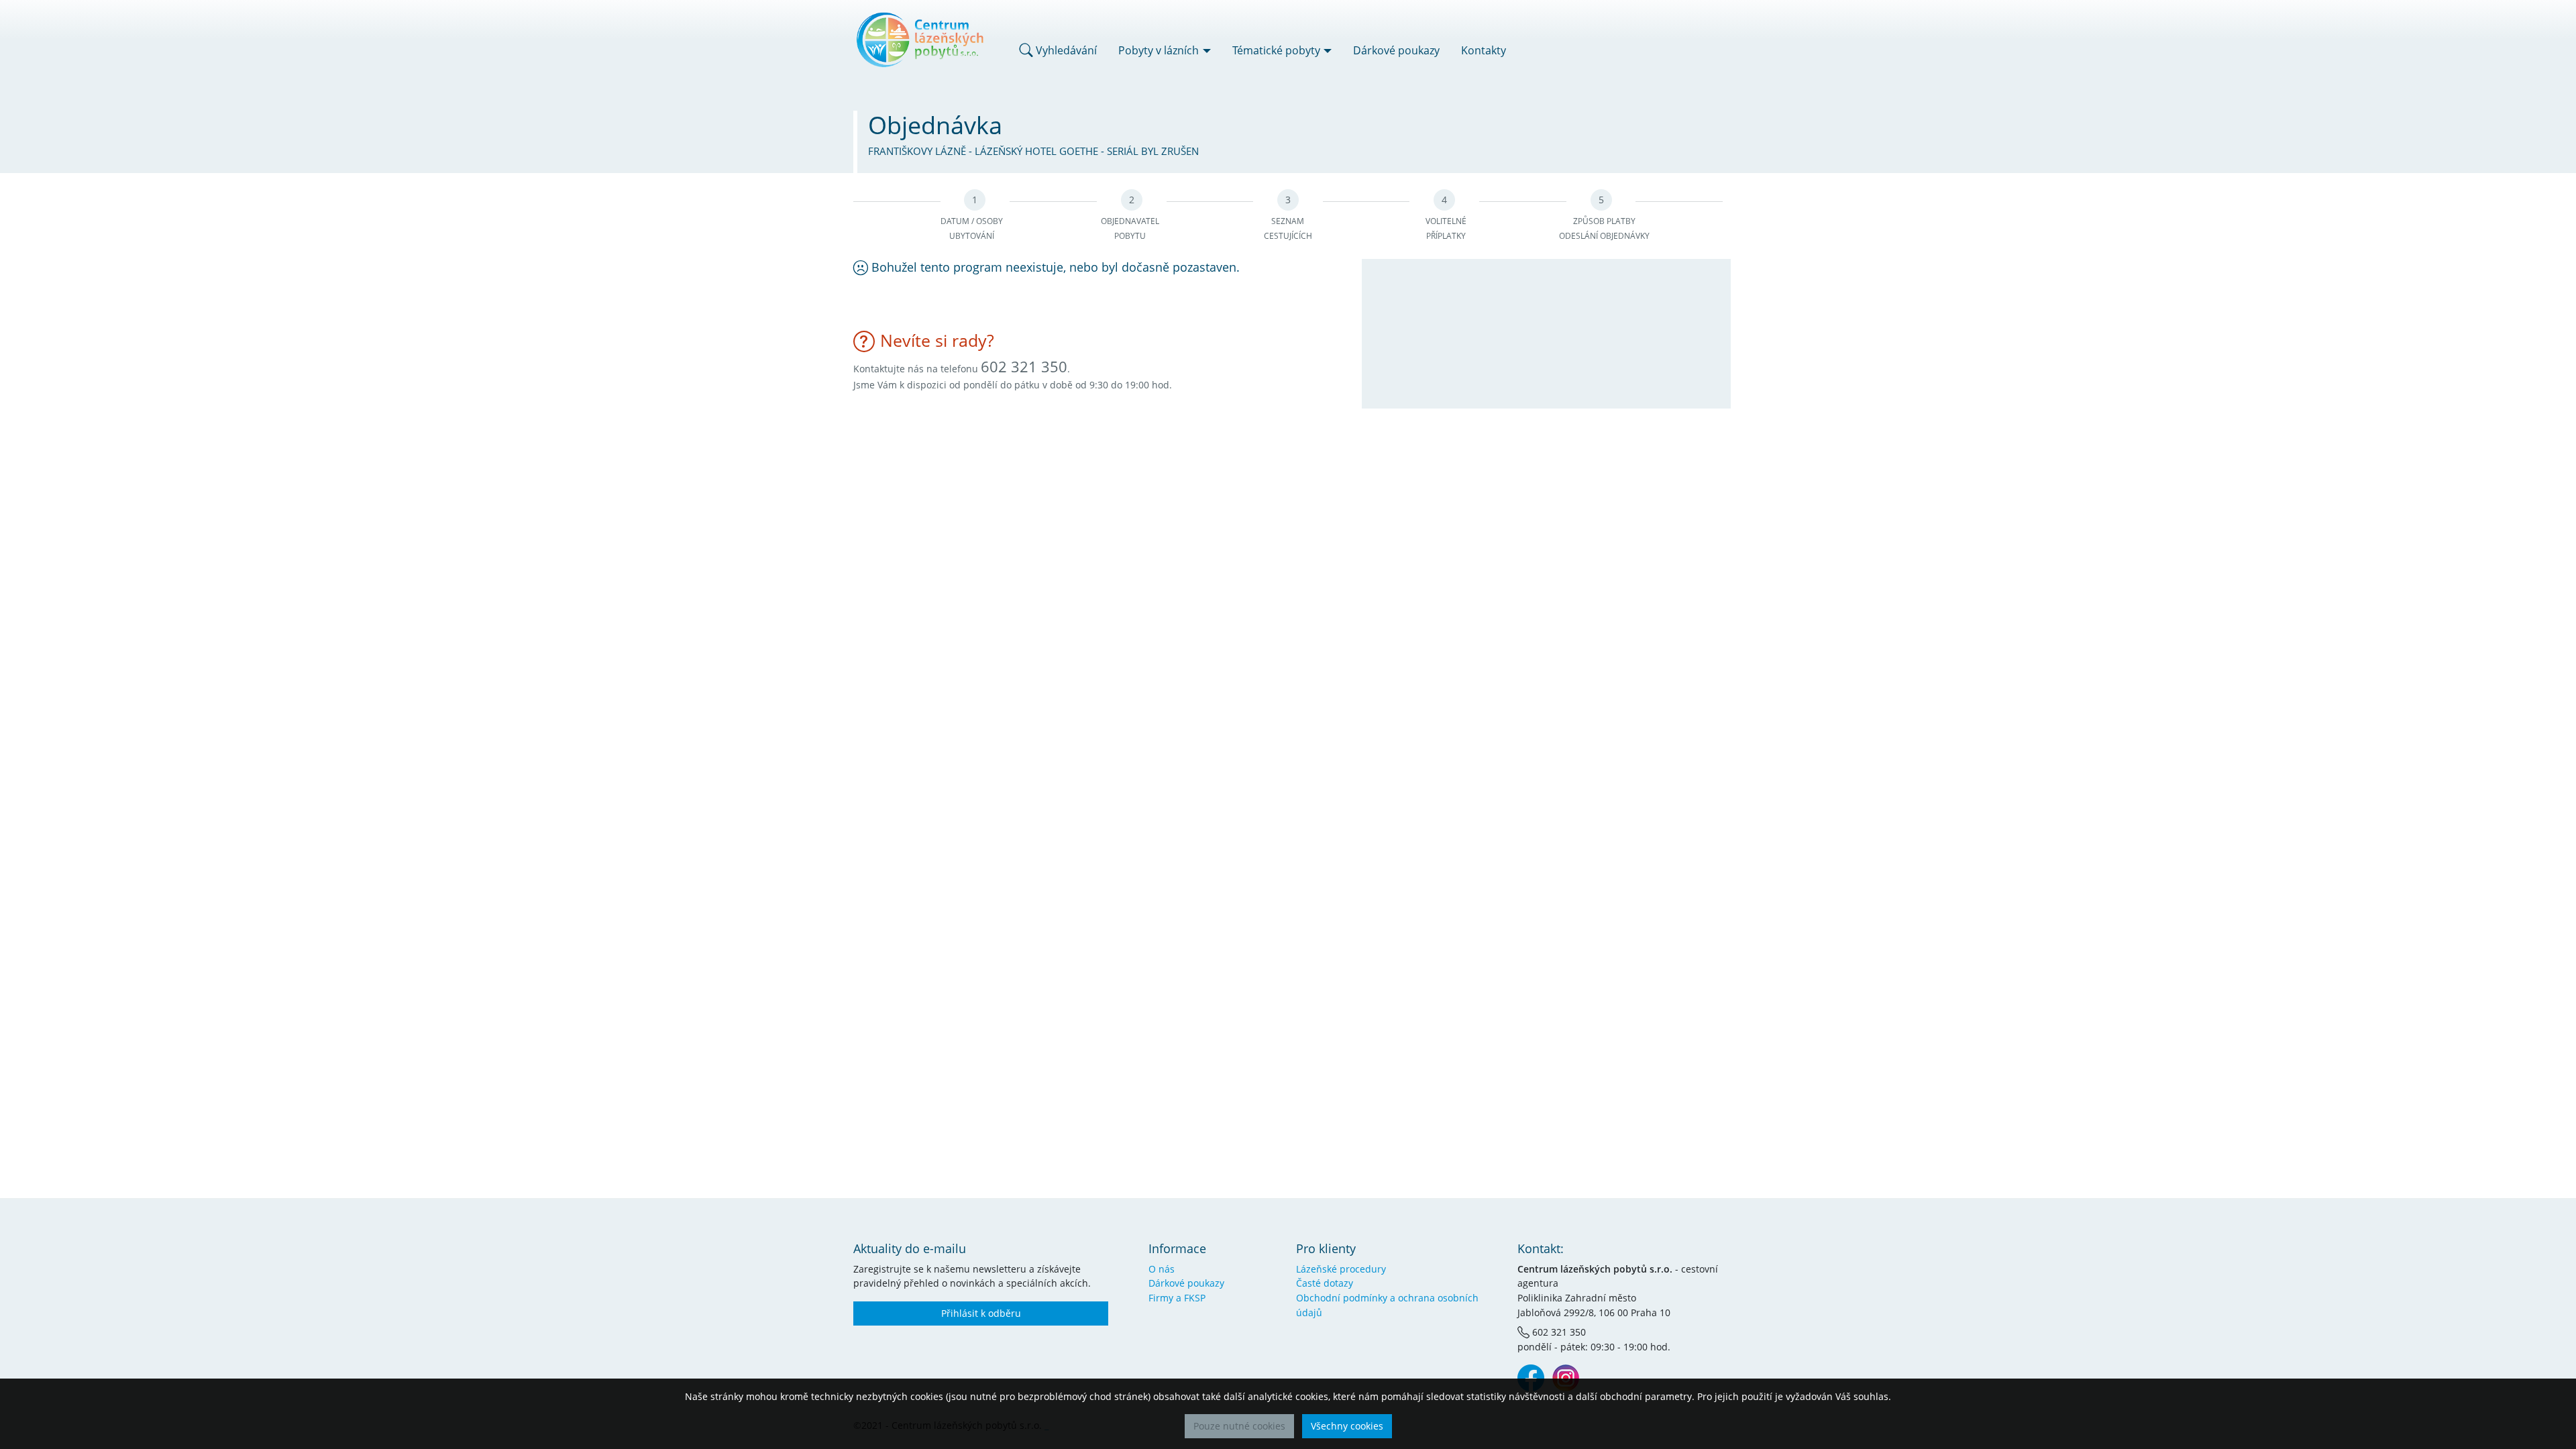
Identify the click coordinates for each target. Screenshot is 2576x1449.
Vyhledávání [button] (1065, 50)
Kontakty (1484, 50)
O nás (1162, 1269)
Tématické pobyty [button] (1276, 50)
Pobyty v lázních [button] (1159, 50)
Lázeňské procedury (1341, 1269)
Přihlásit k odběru (981, 1313)
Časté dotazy (1325, 1283)
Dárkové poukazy (1396, 50)
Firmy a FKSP (1177, 1298)
